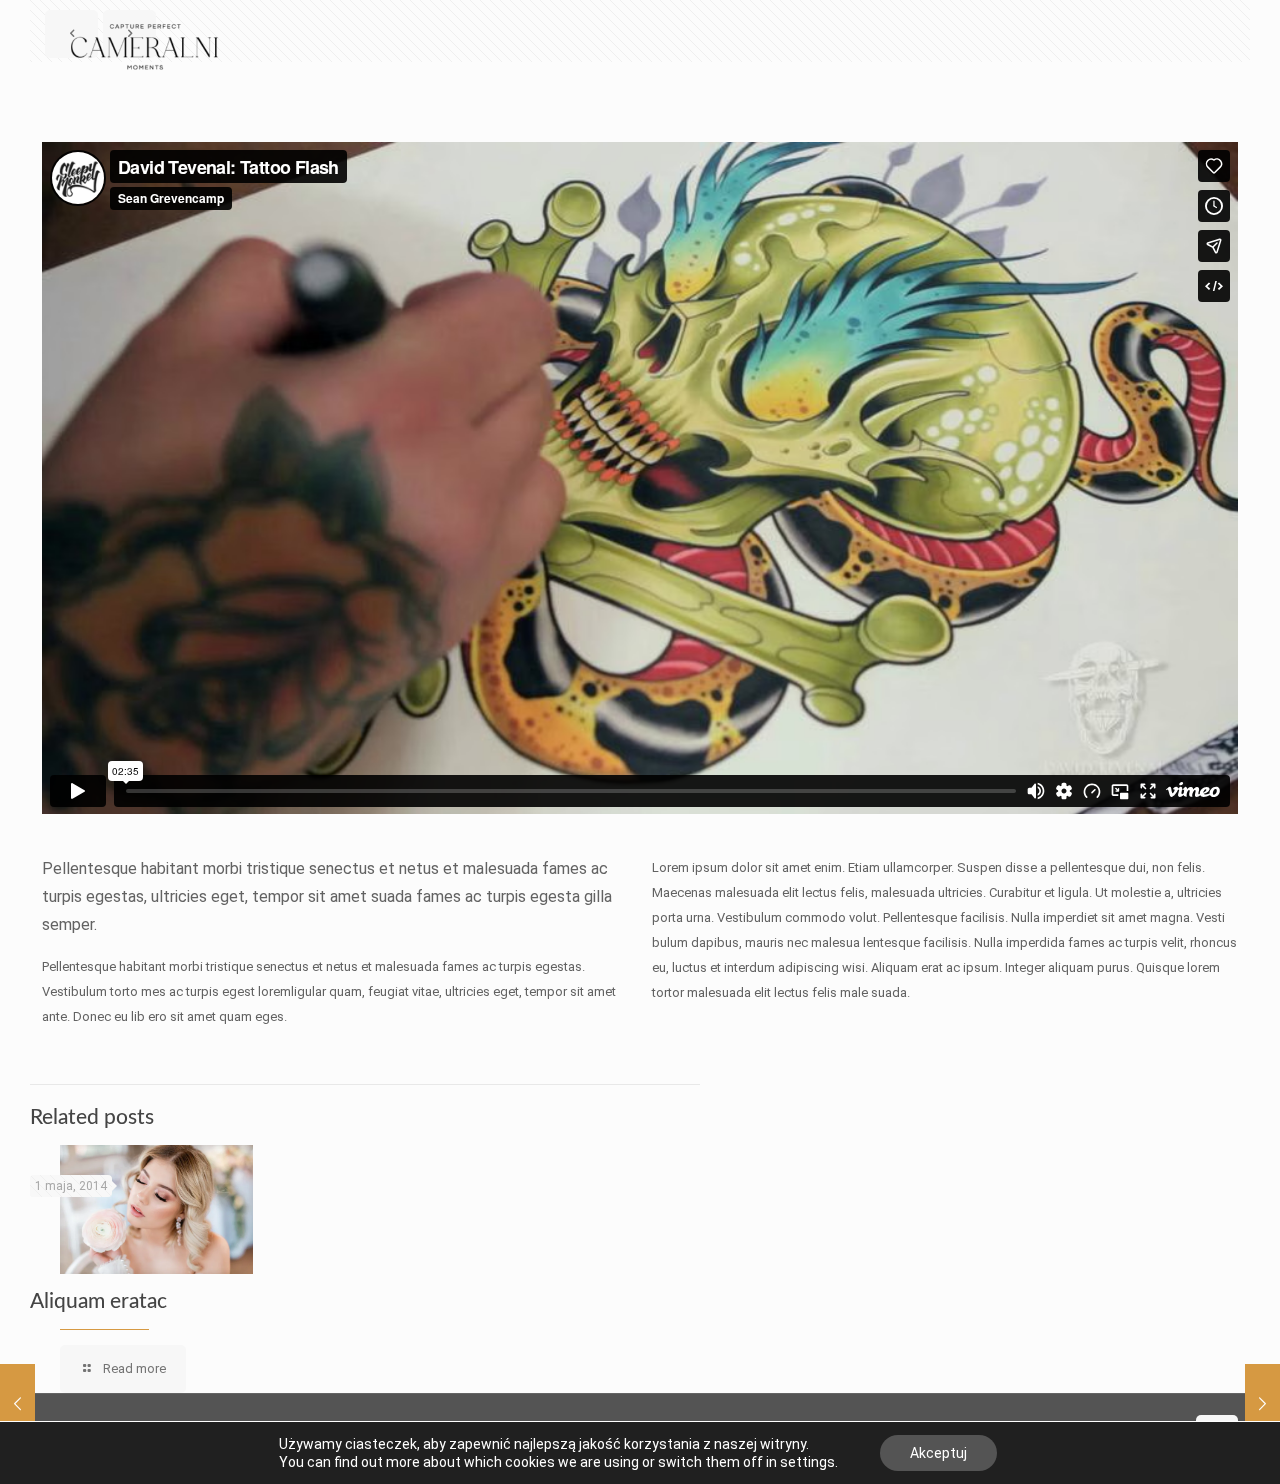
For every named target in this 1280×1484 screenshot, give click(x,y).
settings (807, 1462)
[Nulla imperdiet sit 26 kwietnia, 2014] (17, 1404)
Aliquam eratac (98, 1301)
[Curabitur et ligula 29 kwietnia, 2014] (1262, 1404)
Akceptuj (938, 1453)
